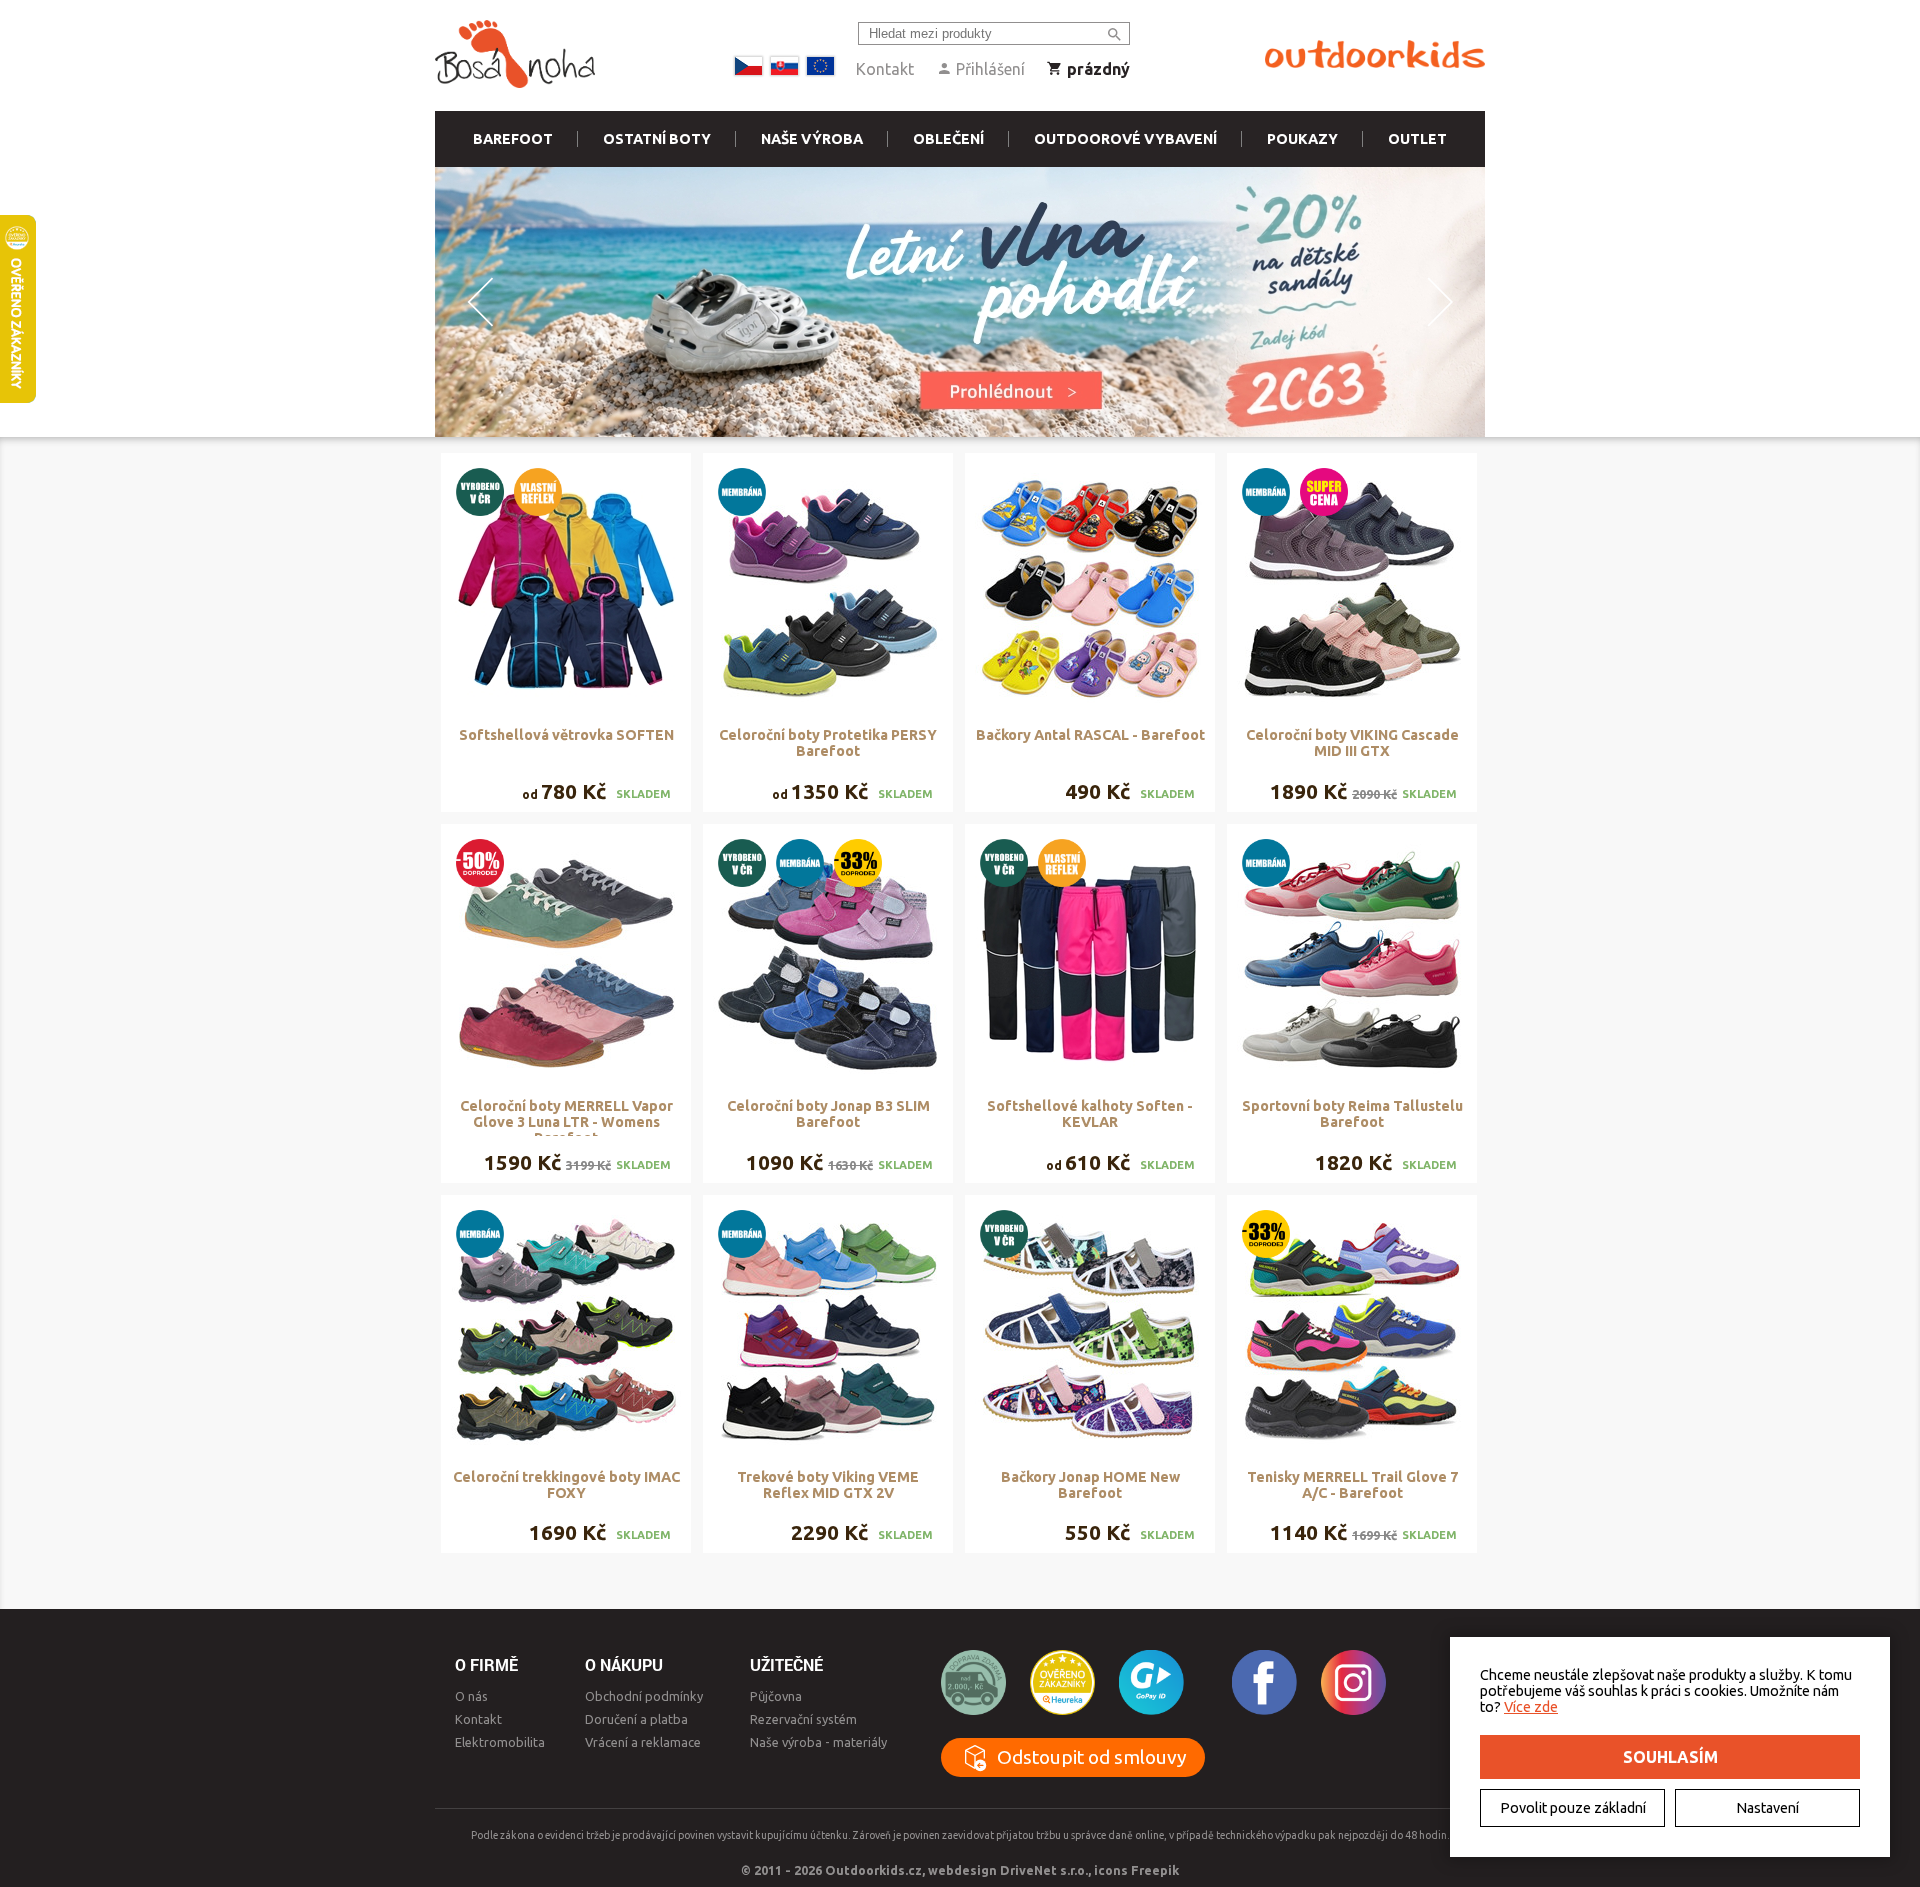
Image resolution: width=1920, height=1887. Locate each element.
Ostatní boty (657, 139)
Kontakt (885, 69)
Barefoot (513, 139)
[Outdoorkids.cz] (1375, 55)
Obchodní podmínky (644, 1696)
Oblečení (948, 139)
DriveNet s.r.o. (1044, 1870)
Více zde (1531, 1707)
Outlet (1417, 139)
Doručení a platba (636, 1719)
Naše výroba (812, 139)
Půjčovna (776, 1696)
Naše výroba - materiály (818, 1742)
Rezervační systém (803, 1719)
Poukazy (1302, 139)
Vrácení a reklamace (643, 1742)
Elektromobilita (500, 1742)
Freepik (1155, 1870)
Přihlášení (988, 69)
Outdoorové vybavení (1125, 139)
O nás (471, 1696)
